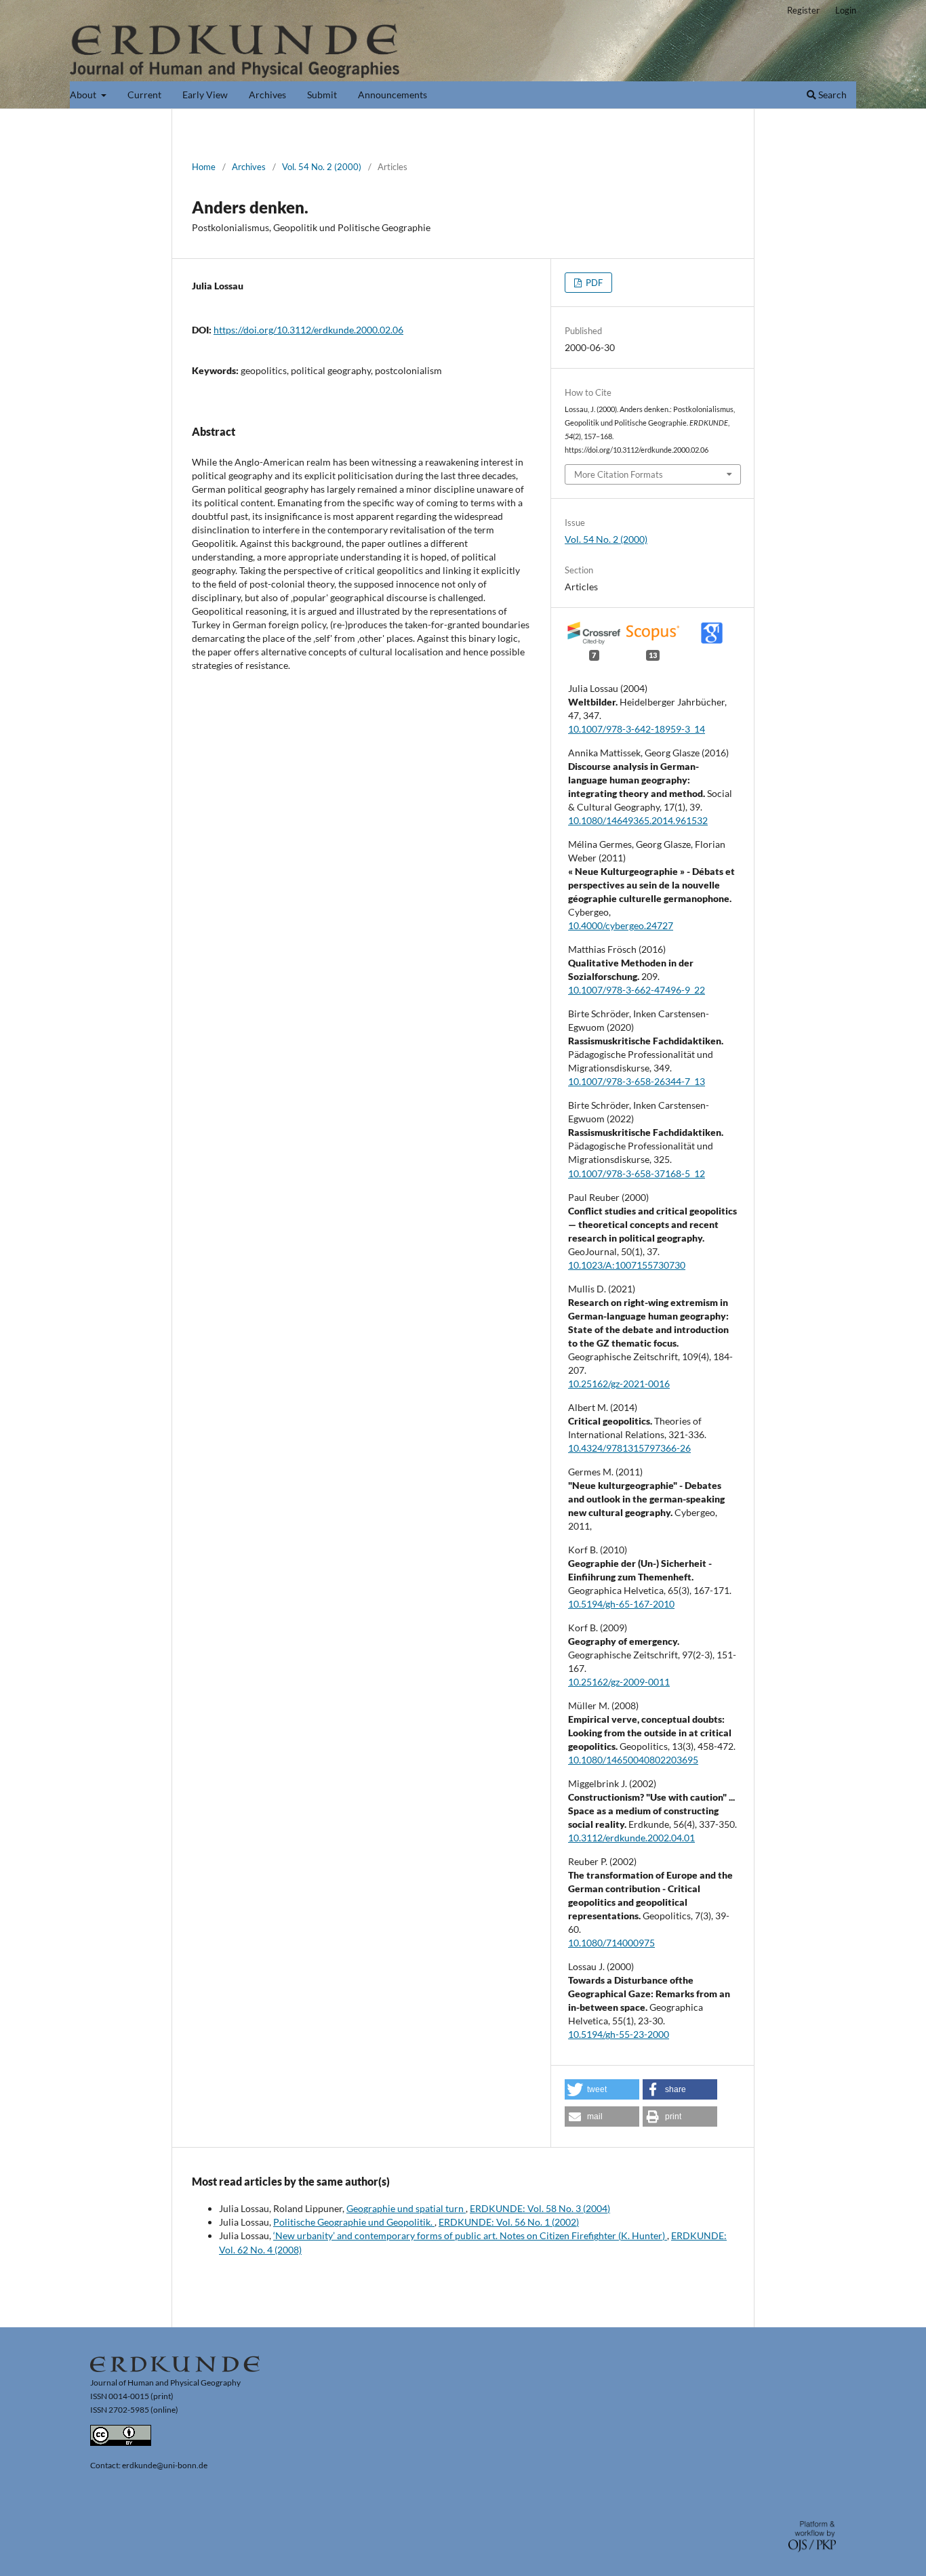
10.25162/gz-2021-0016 (619, 1384)
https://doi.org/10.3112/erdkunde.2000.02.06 (308, 330)
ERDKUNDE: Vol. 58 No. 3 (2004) (540, 2208)
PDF (593, 283)
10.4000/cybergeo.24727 (621, 925)
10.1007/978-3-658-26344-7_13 (637, 1081)
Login (846, 10)
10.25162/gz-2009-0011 (619, 1682)
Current (144, 95)
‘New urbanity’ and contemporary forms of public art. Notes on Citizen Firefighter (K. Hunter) (470, 2235)
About (84, 95)
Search (831, 95)
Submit (322, 95)
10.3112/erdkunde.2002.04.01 (631, 1838)
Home (204, 167)
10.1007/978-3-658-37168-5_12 (637, 1173)
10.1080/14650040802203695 (633, 1760)
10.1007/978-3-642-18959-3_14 (637, 729)
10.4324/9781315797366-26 (629, 1448)
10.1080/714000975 (611, 1943)
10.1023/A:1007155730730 (627, 1265)
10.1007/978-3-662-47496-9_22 (637, 990)
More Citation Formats (619, 474)
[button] (602, 2089)
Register (803, 10)
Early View (205, 95)
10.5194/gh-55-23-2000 (619, 2034)
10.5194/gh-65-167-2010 (621, 1604)
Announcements (392, 95)
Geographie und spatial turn (406, 2208)
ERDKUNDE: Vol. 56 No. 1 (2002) (509, 2222)
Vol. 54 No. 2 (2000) (322, 167)
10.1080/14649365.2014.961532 (638, 820)
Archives (267, 95)
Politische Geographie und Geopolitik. (354, 2222)
